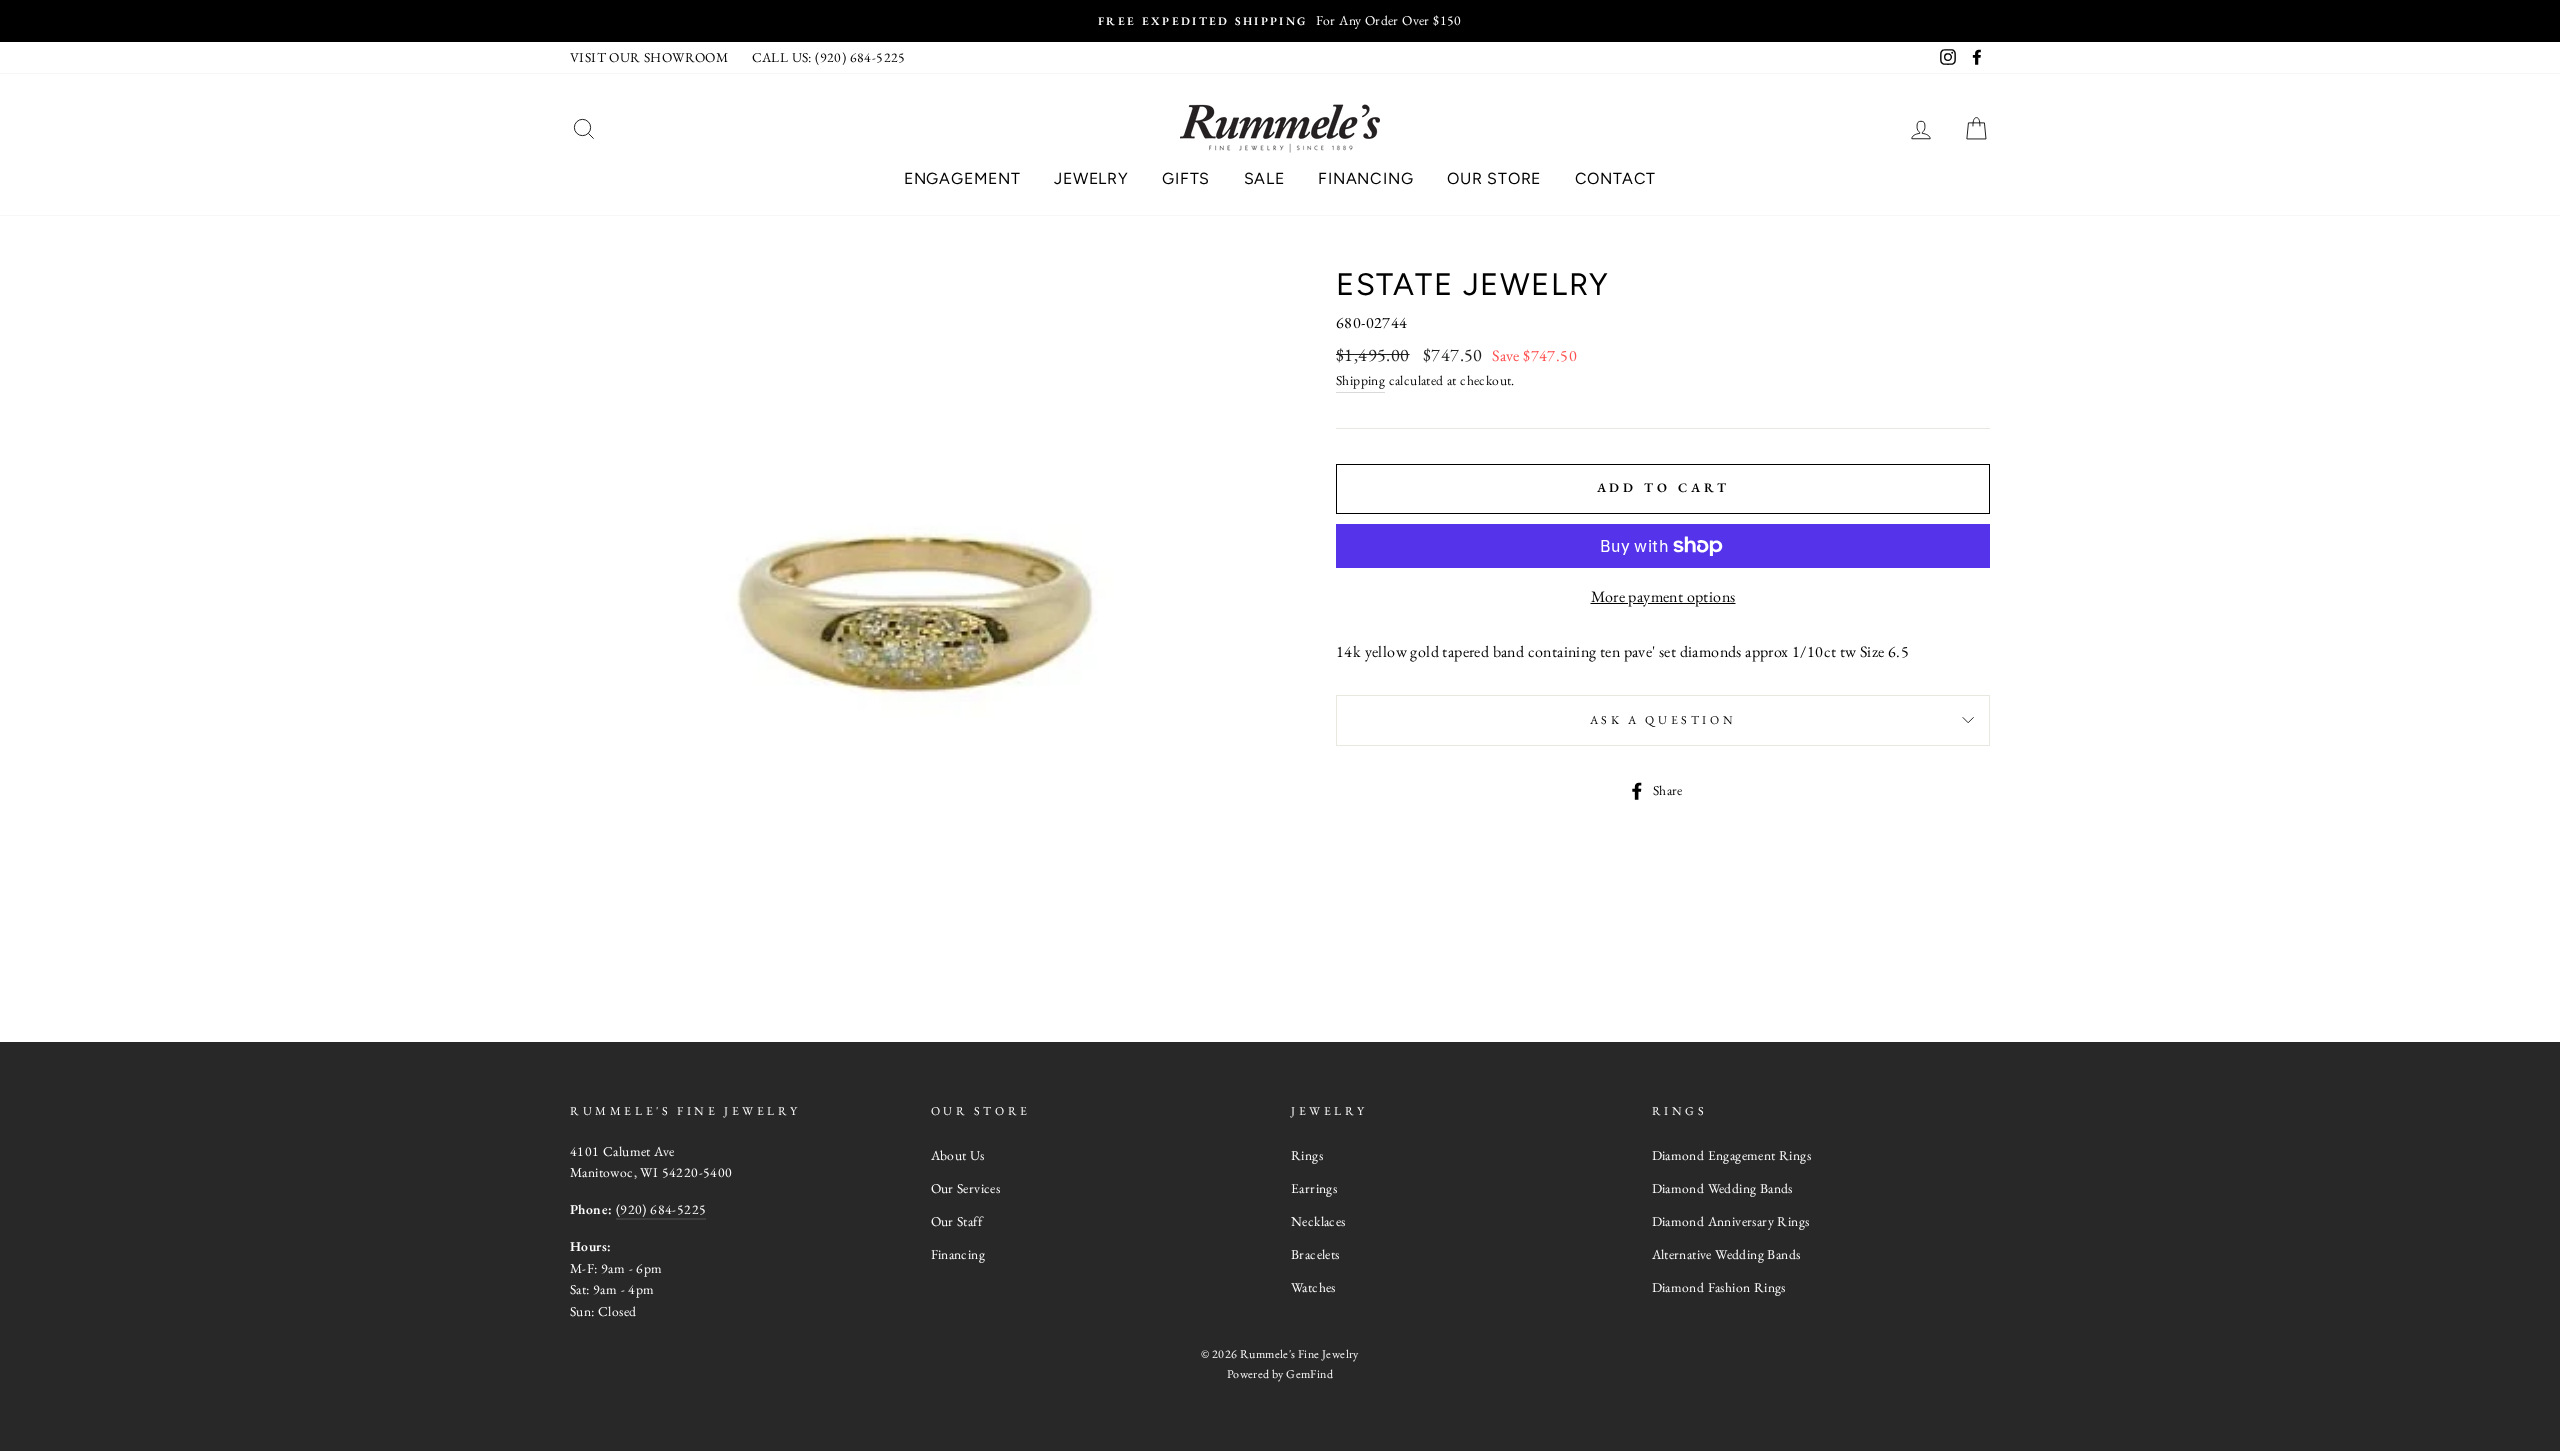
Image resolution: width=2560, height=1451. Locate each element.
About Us (958, 1155)
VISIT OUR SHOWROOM (649, 57)
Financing (1365, 178)
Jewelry (1091, 178)
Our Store (1494, 178)
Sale (1264, 178)
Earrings (1314, 1188)
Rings (1307, 1155)
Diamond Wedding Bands (1722, 1188)
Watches (1313, 1287)
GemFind (1309, 1374)
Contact (1616, 178)
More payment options (1663, 596)
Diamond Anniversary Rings (1731, 1221)
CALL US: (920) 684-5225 (829, 57)
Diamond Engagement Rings (1732, 1155)
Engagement (962, 178)
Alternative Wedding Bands (1726, 1254)
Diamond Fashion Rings (1719, 1287)
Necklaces (1318, 1221)
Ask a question (1663, 720)
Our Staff (957, 1221)
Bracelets (1315, 1254)
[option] (1280, 21)
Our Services (966, 1188)
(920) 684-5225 (661, 1209)
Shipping (1360, 380)
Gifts (1186, 178)
